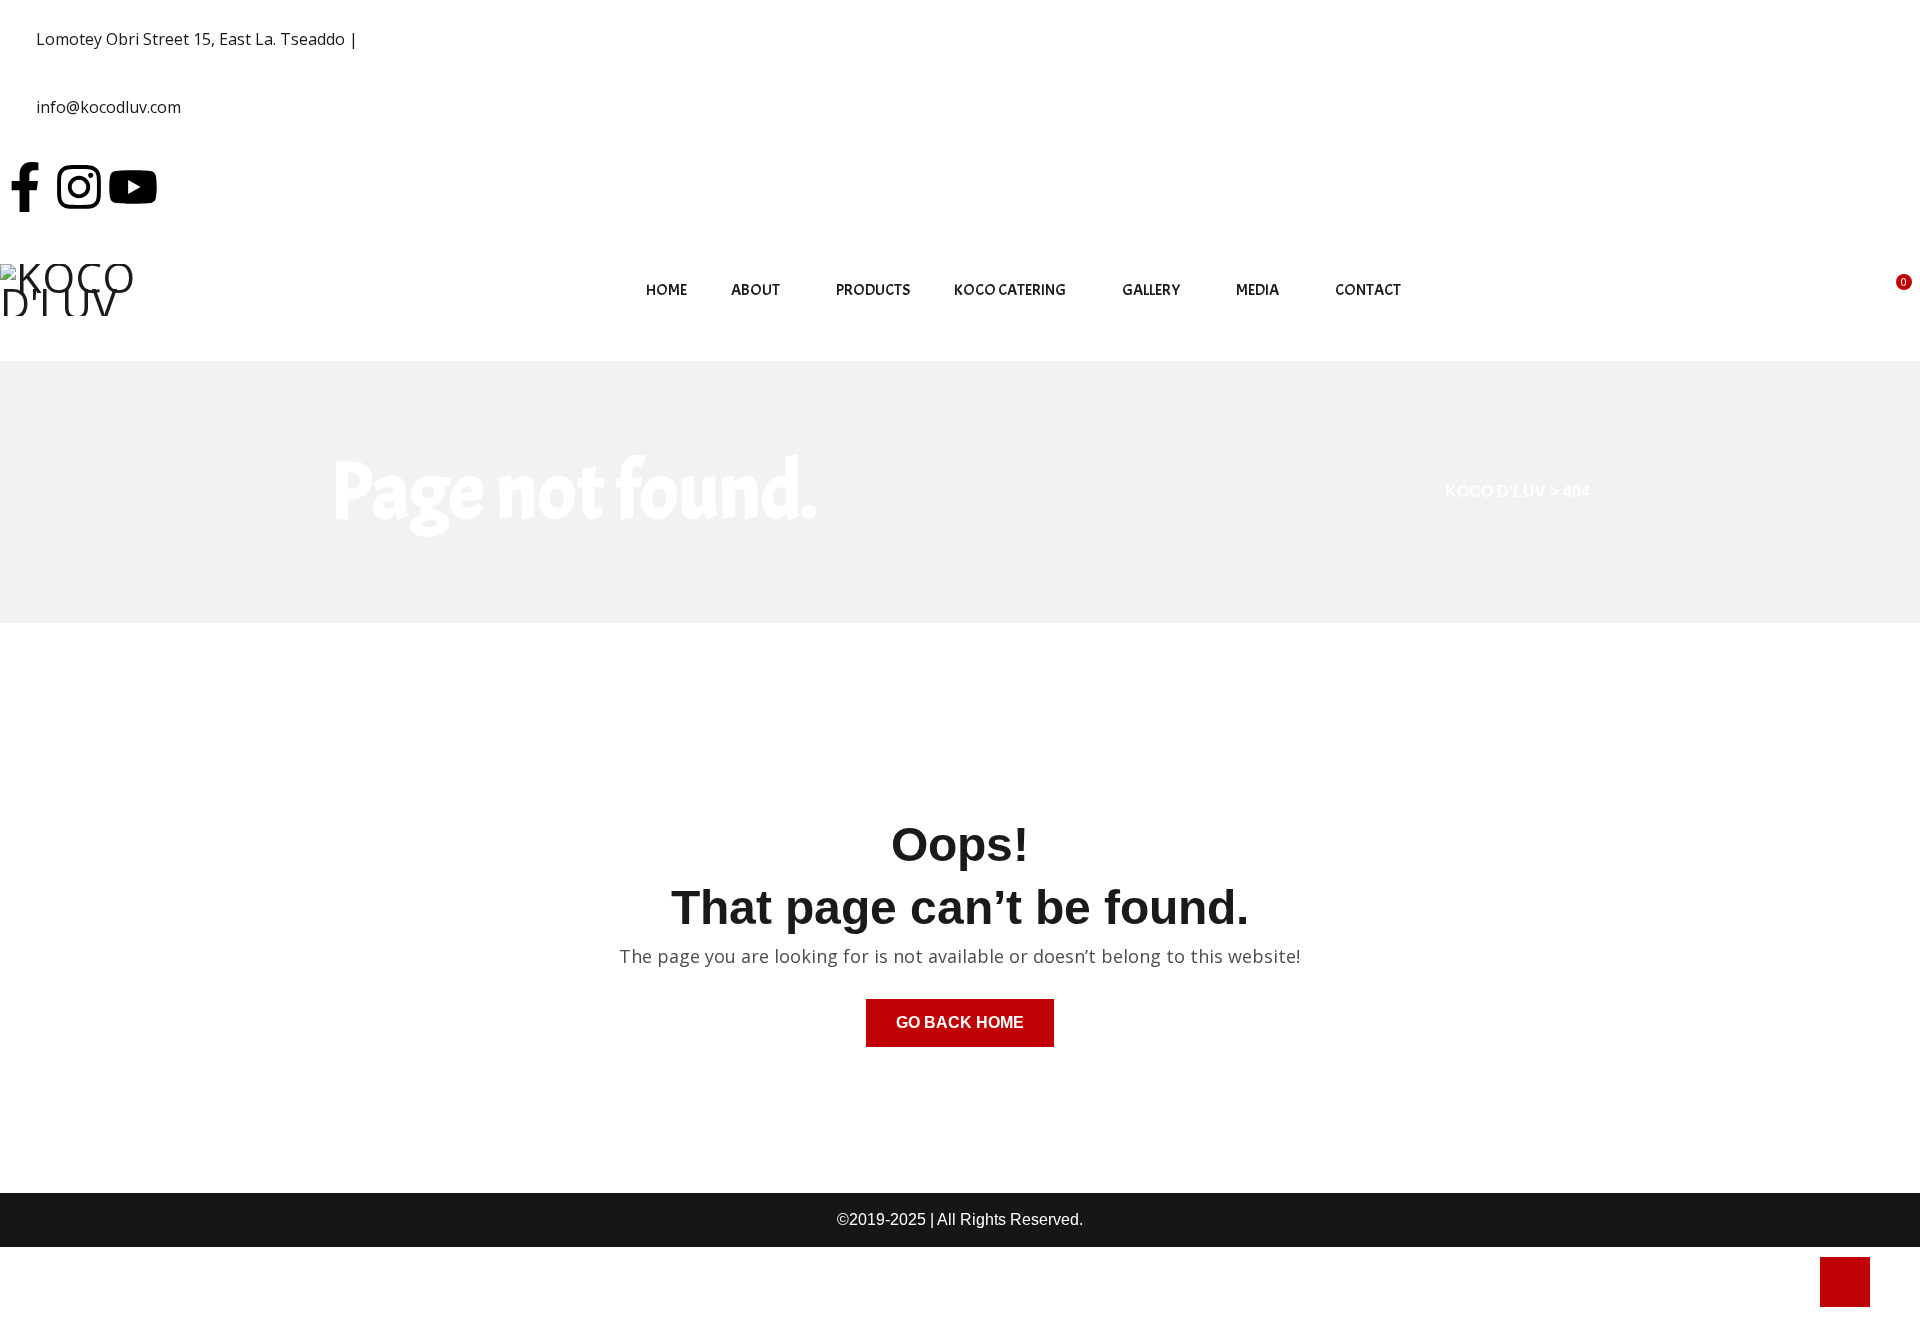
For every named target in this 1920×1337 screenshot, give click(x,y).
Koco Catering (1010, 290)
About (755, 290)
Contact (1368, 290)
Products (873, 290)
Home (666, 290)
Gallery (1151, 290)
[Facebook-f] (25, 187)
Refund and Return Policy (101, 1291)
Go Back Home (960, 1022)
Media (1257, 290)
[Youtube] (133, 187)
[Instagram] (79, 187)
